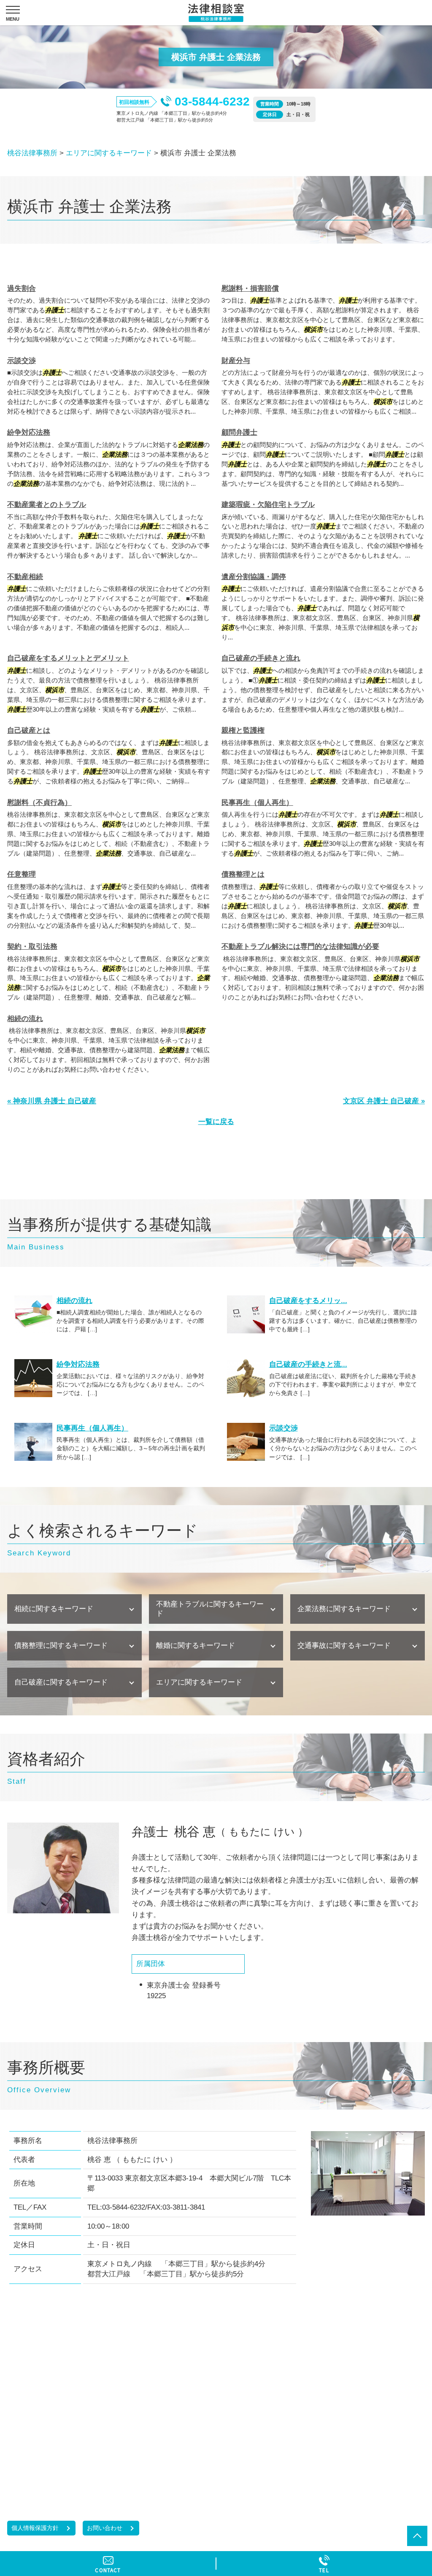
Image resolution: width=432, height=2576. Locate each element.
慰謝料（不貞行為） (39, 803)
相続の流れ (25, 1019)
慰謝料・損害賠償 (250, 288)
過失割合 (22, 288)
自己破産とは (29, 730)
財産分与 (236, 361)
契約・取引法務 (32, 947)
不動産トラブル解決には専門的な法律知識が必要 (300, 947)
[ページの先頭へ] (417, 2536)
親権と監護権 (243, 730)
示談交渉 (22, 361)
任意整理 (22, 874)
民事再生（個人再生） (257, 803)
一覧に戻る (216, 1122)
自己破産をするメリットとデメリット (68, 658)
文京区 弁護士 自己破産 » (384, 1101)
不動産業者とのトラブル (47, 505)
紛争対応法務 (29, 432)
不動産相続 (25, 577)
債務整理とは (243, 874)
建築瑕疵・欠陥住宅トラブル (268, 505)
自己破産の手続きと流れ (261, 658)
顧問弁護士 (239, 432)
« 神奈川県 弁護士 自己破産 (52, 1101)
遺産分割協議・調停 (254, 577)
